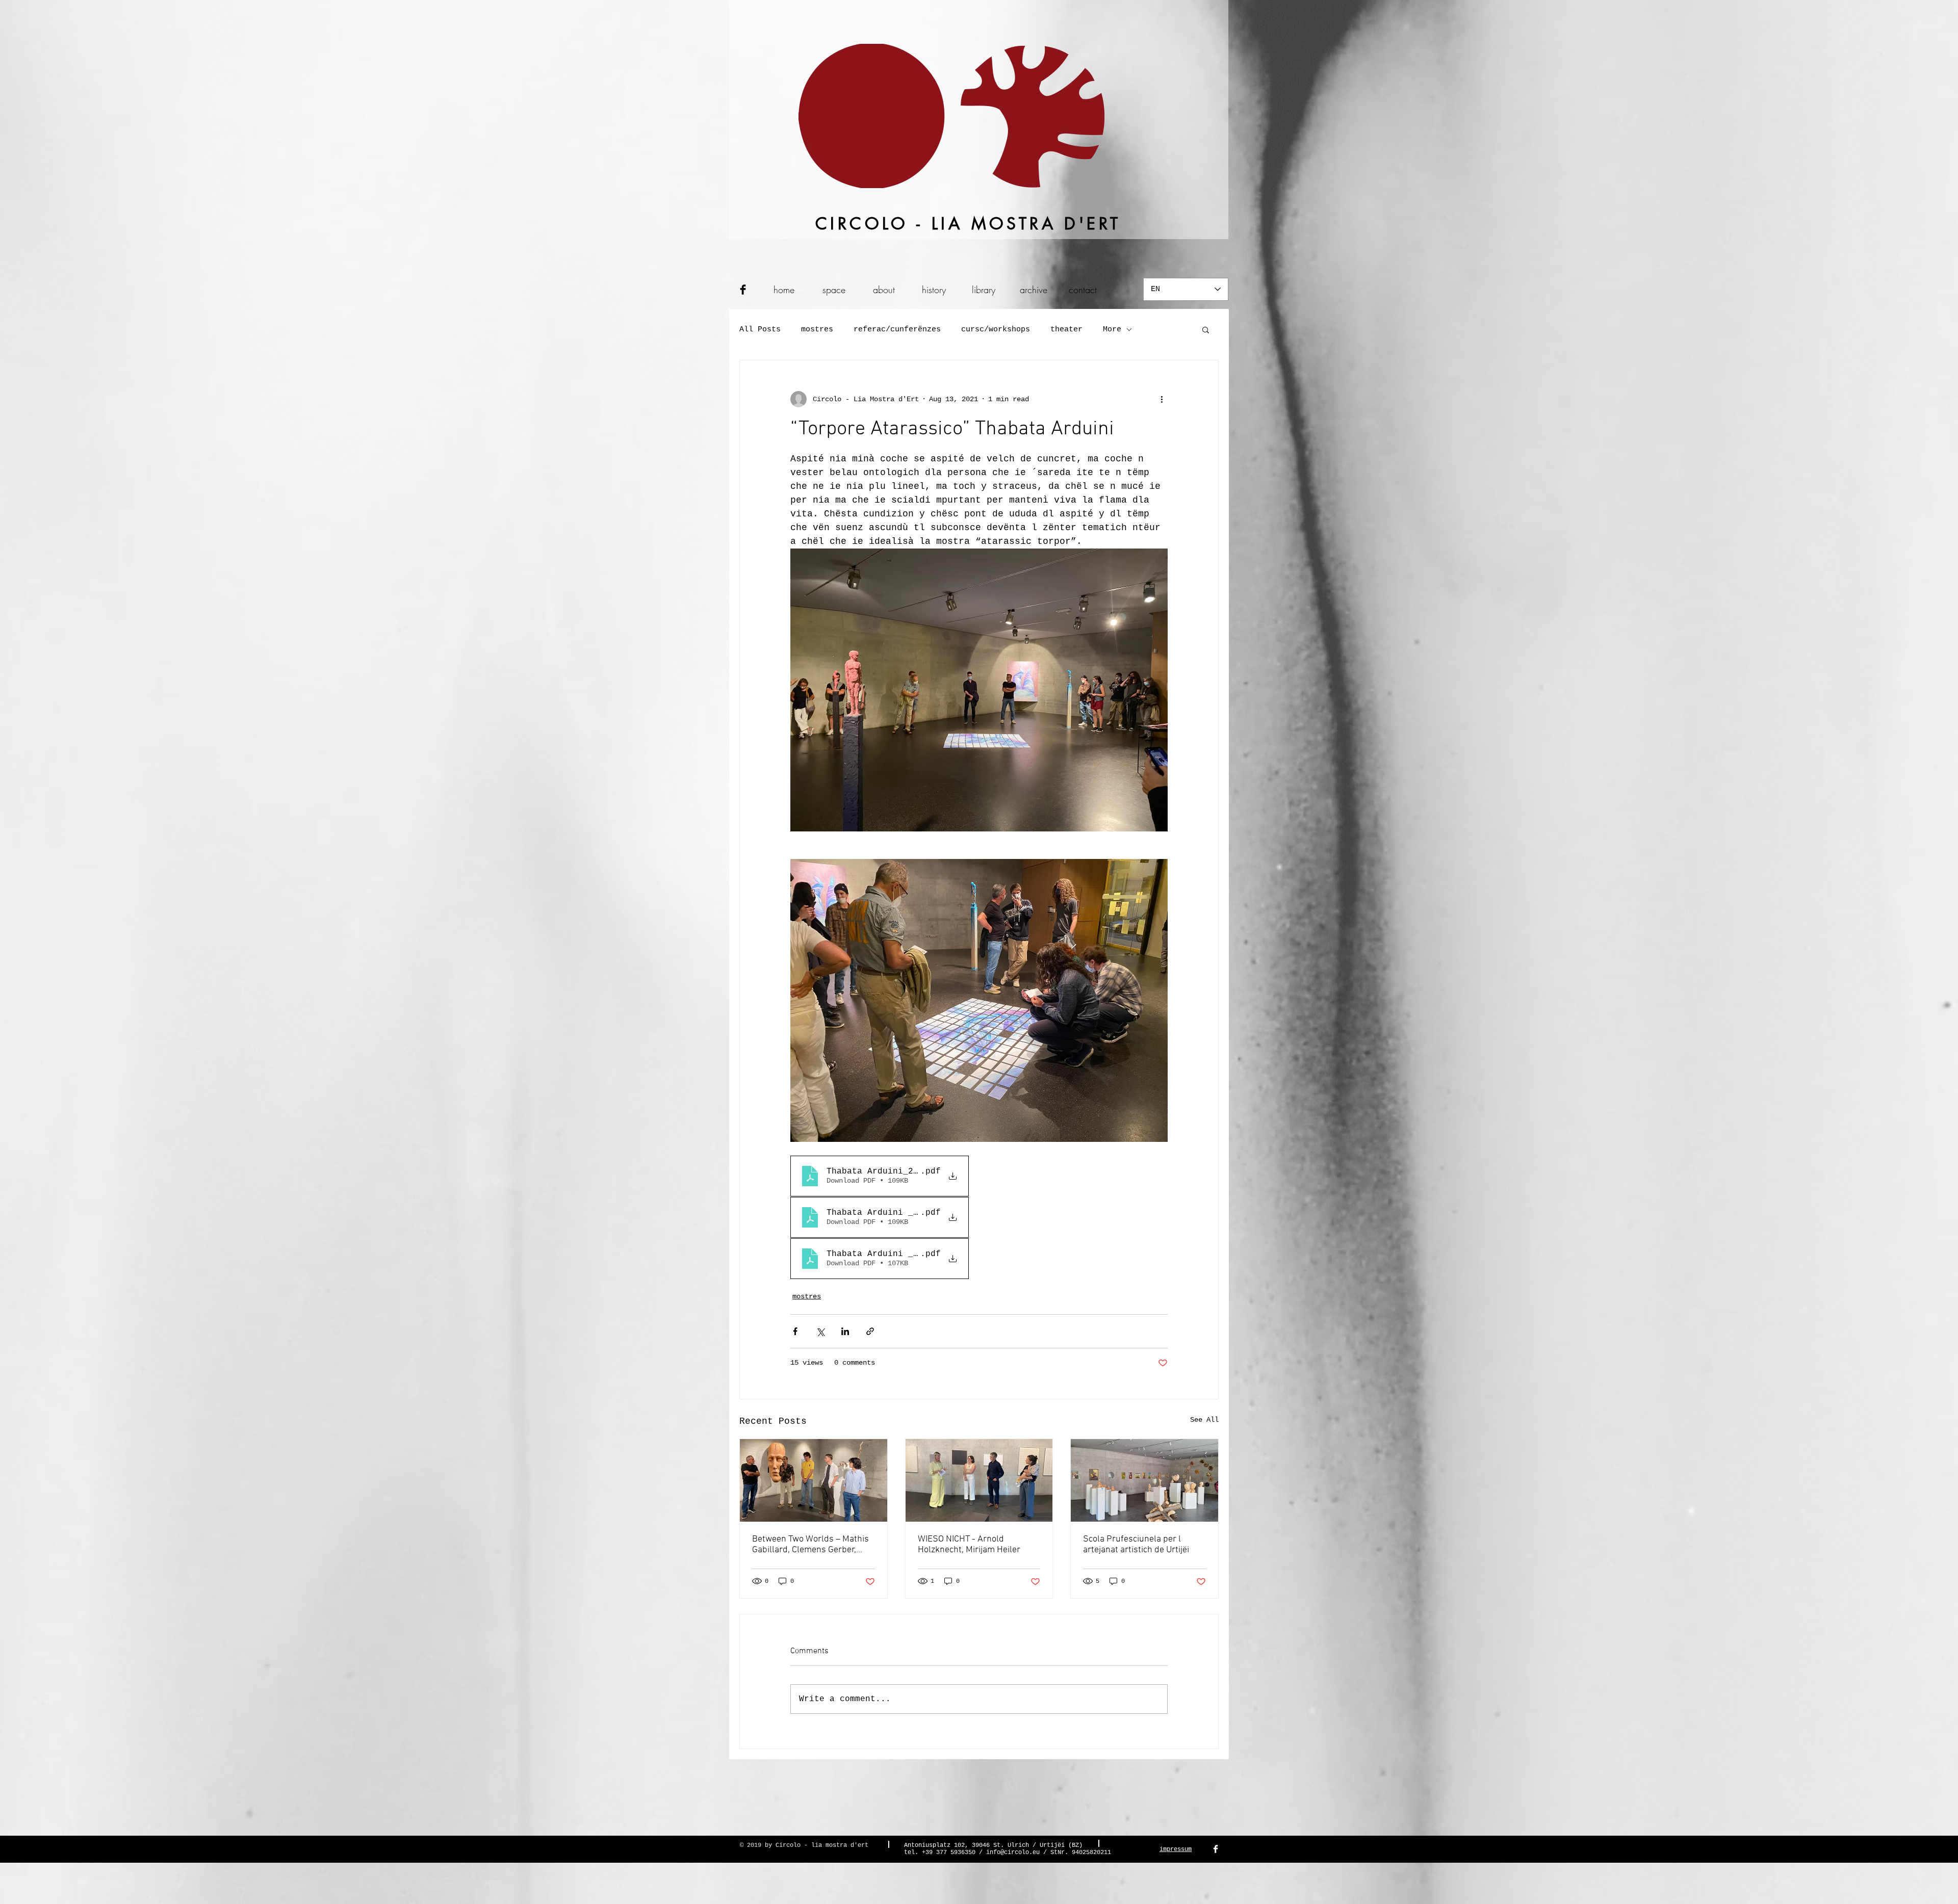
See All (1204, 1420)
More (1112, 330)
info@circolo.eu (1013, 1853)
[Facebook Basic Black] (743, 290)
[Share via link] (870, 1331)
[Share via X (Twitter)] (820, 1331)
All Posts (760, 330)
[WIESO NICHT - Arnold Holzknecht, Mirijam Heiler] (979, 1480)
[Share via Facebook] (795, 1331)
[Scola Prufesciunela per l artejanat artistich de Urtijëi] (1144, 1480)
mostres (817, 330)
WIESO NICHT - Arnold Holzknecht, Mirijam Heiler (969, 1545)
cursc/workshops (996, 330)
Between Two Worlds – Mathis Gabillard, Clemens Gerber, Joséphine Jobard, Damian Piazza (810, 1545)
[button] (1206, 329)
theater (1066, 330)
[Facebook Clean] (1216, 1849)
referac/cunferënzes (897, 330)
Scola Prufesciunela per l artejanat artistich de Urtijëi (1136, 1545)
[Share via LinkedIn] (845, 1331)
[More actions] (1162, 399)
